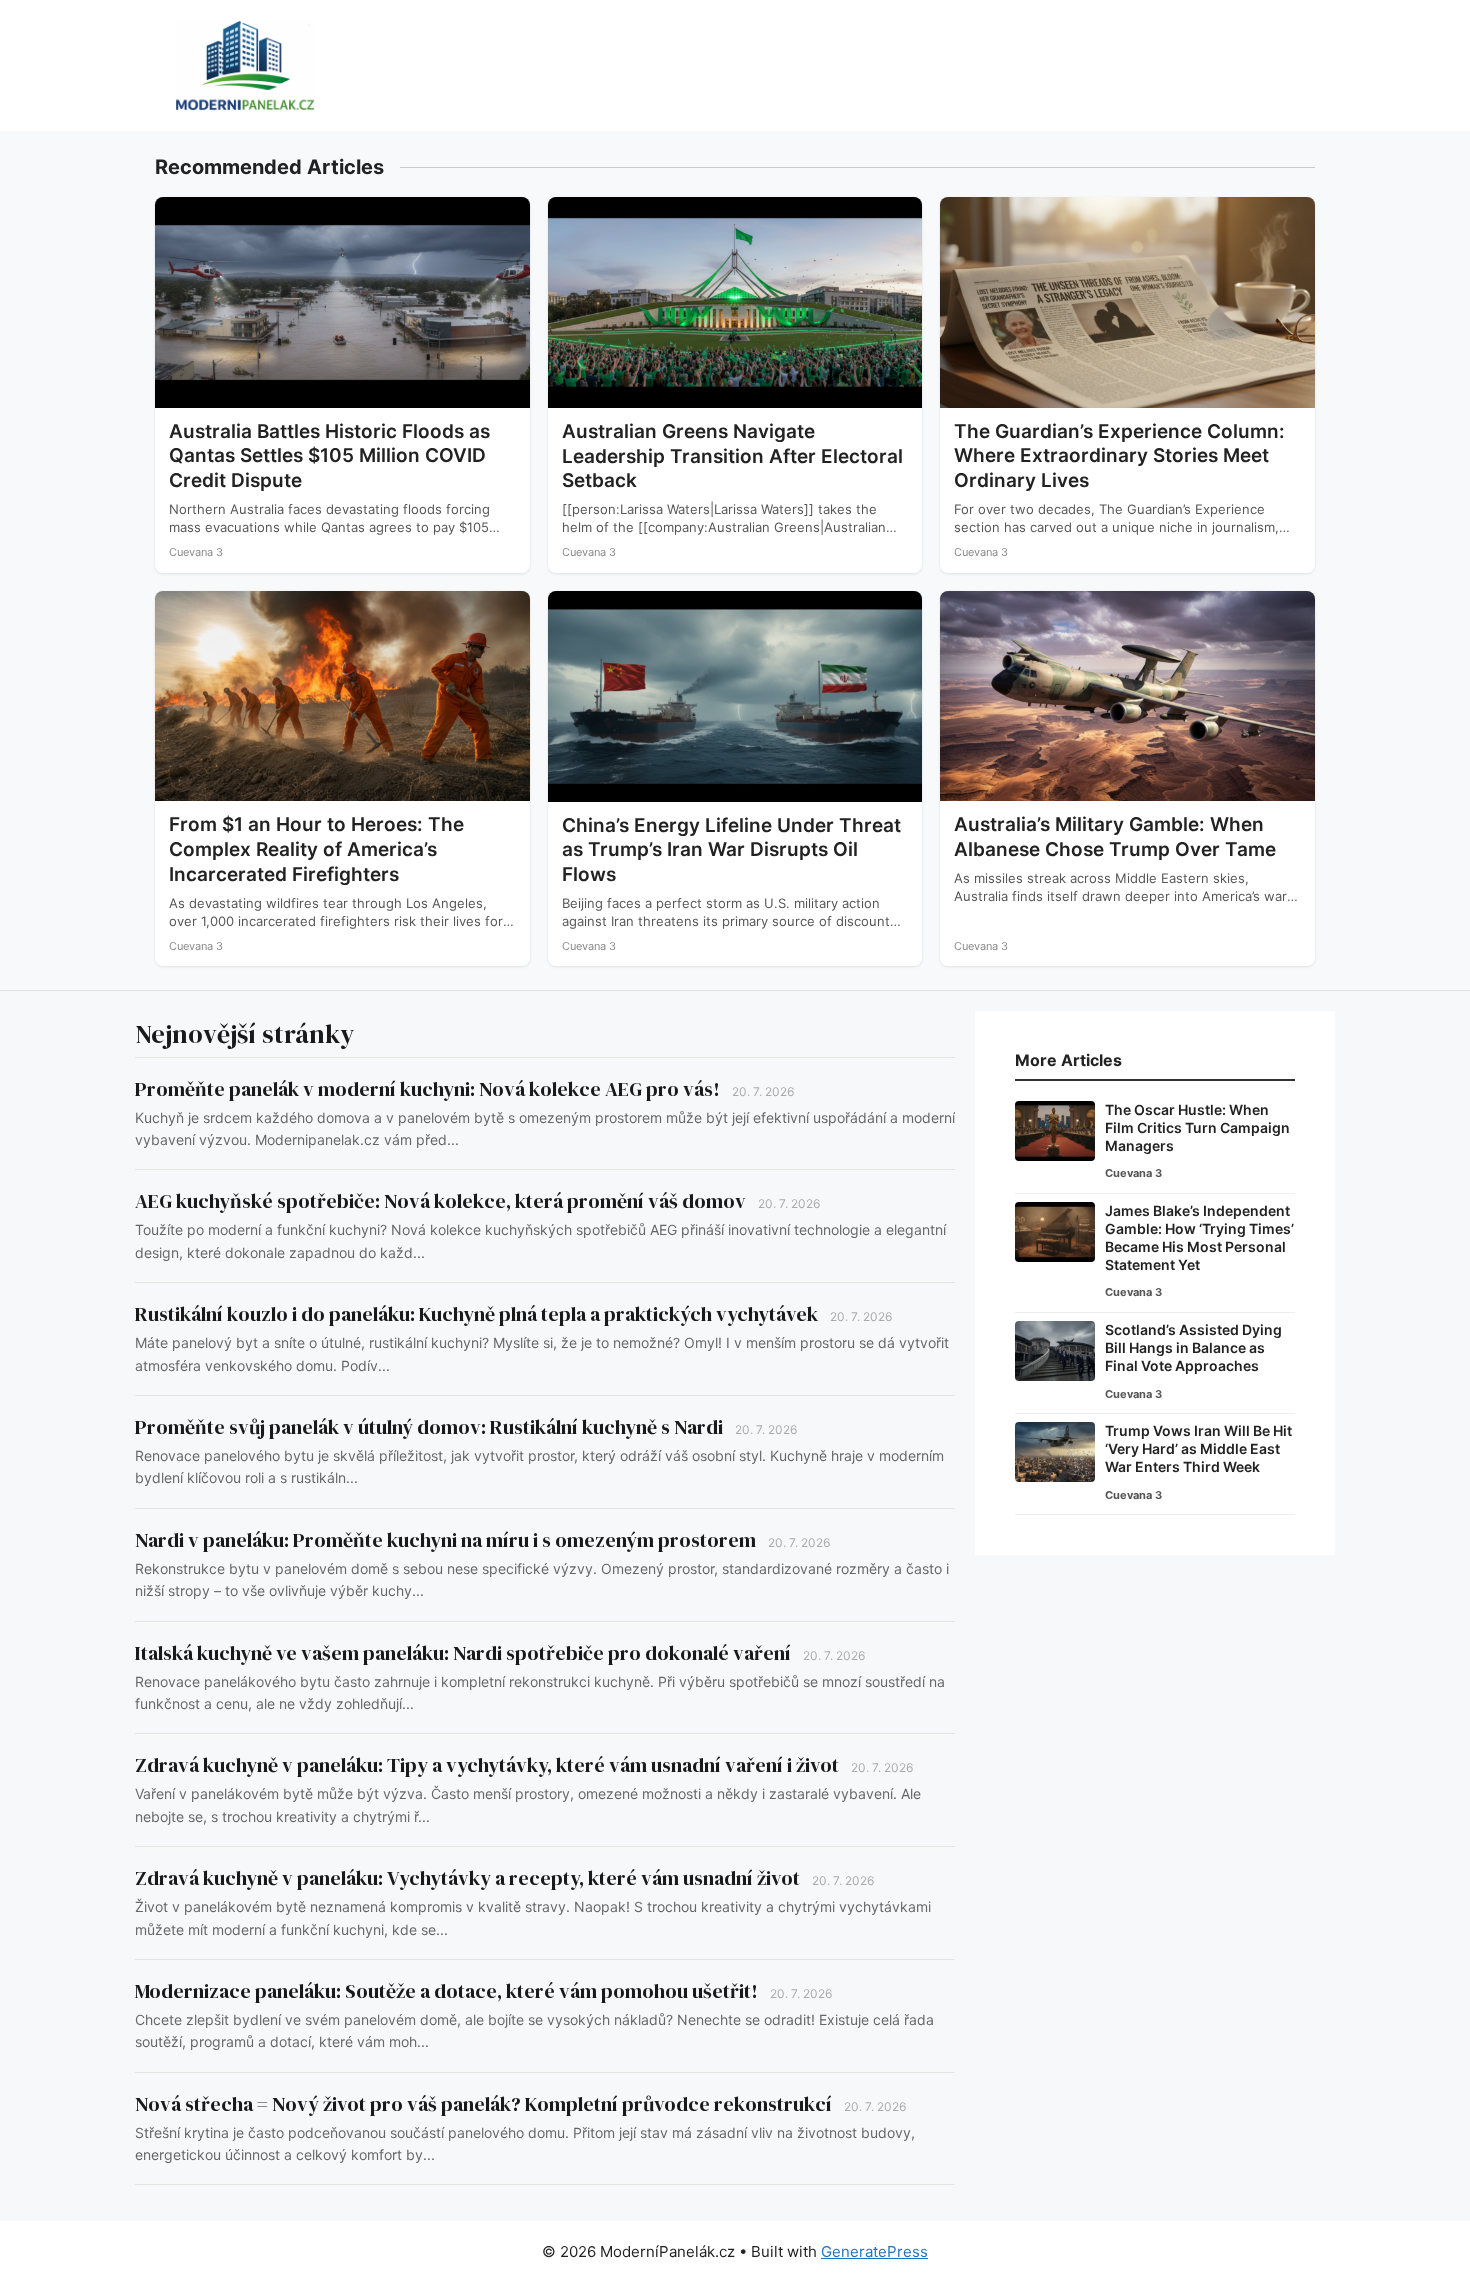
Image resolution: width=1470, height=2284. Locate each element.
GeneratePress (874, 2251)
